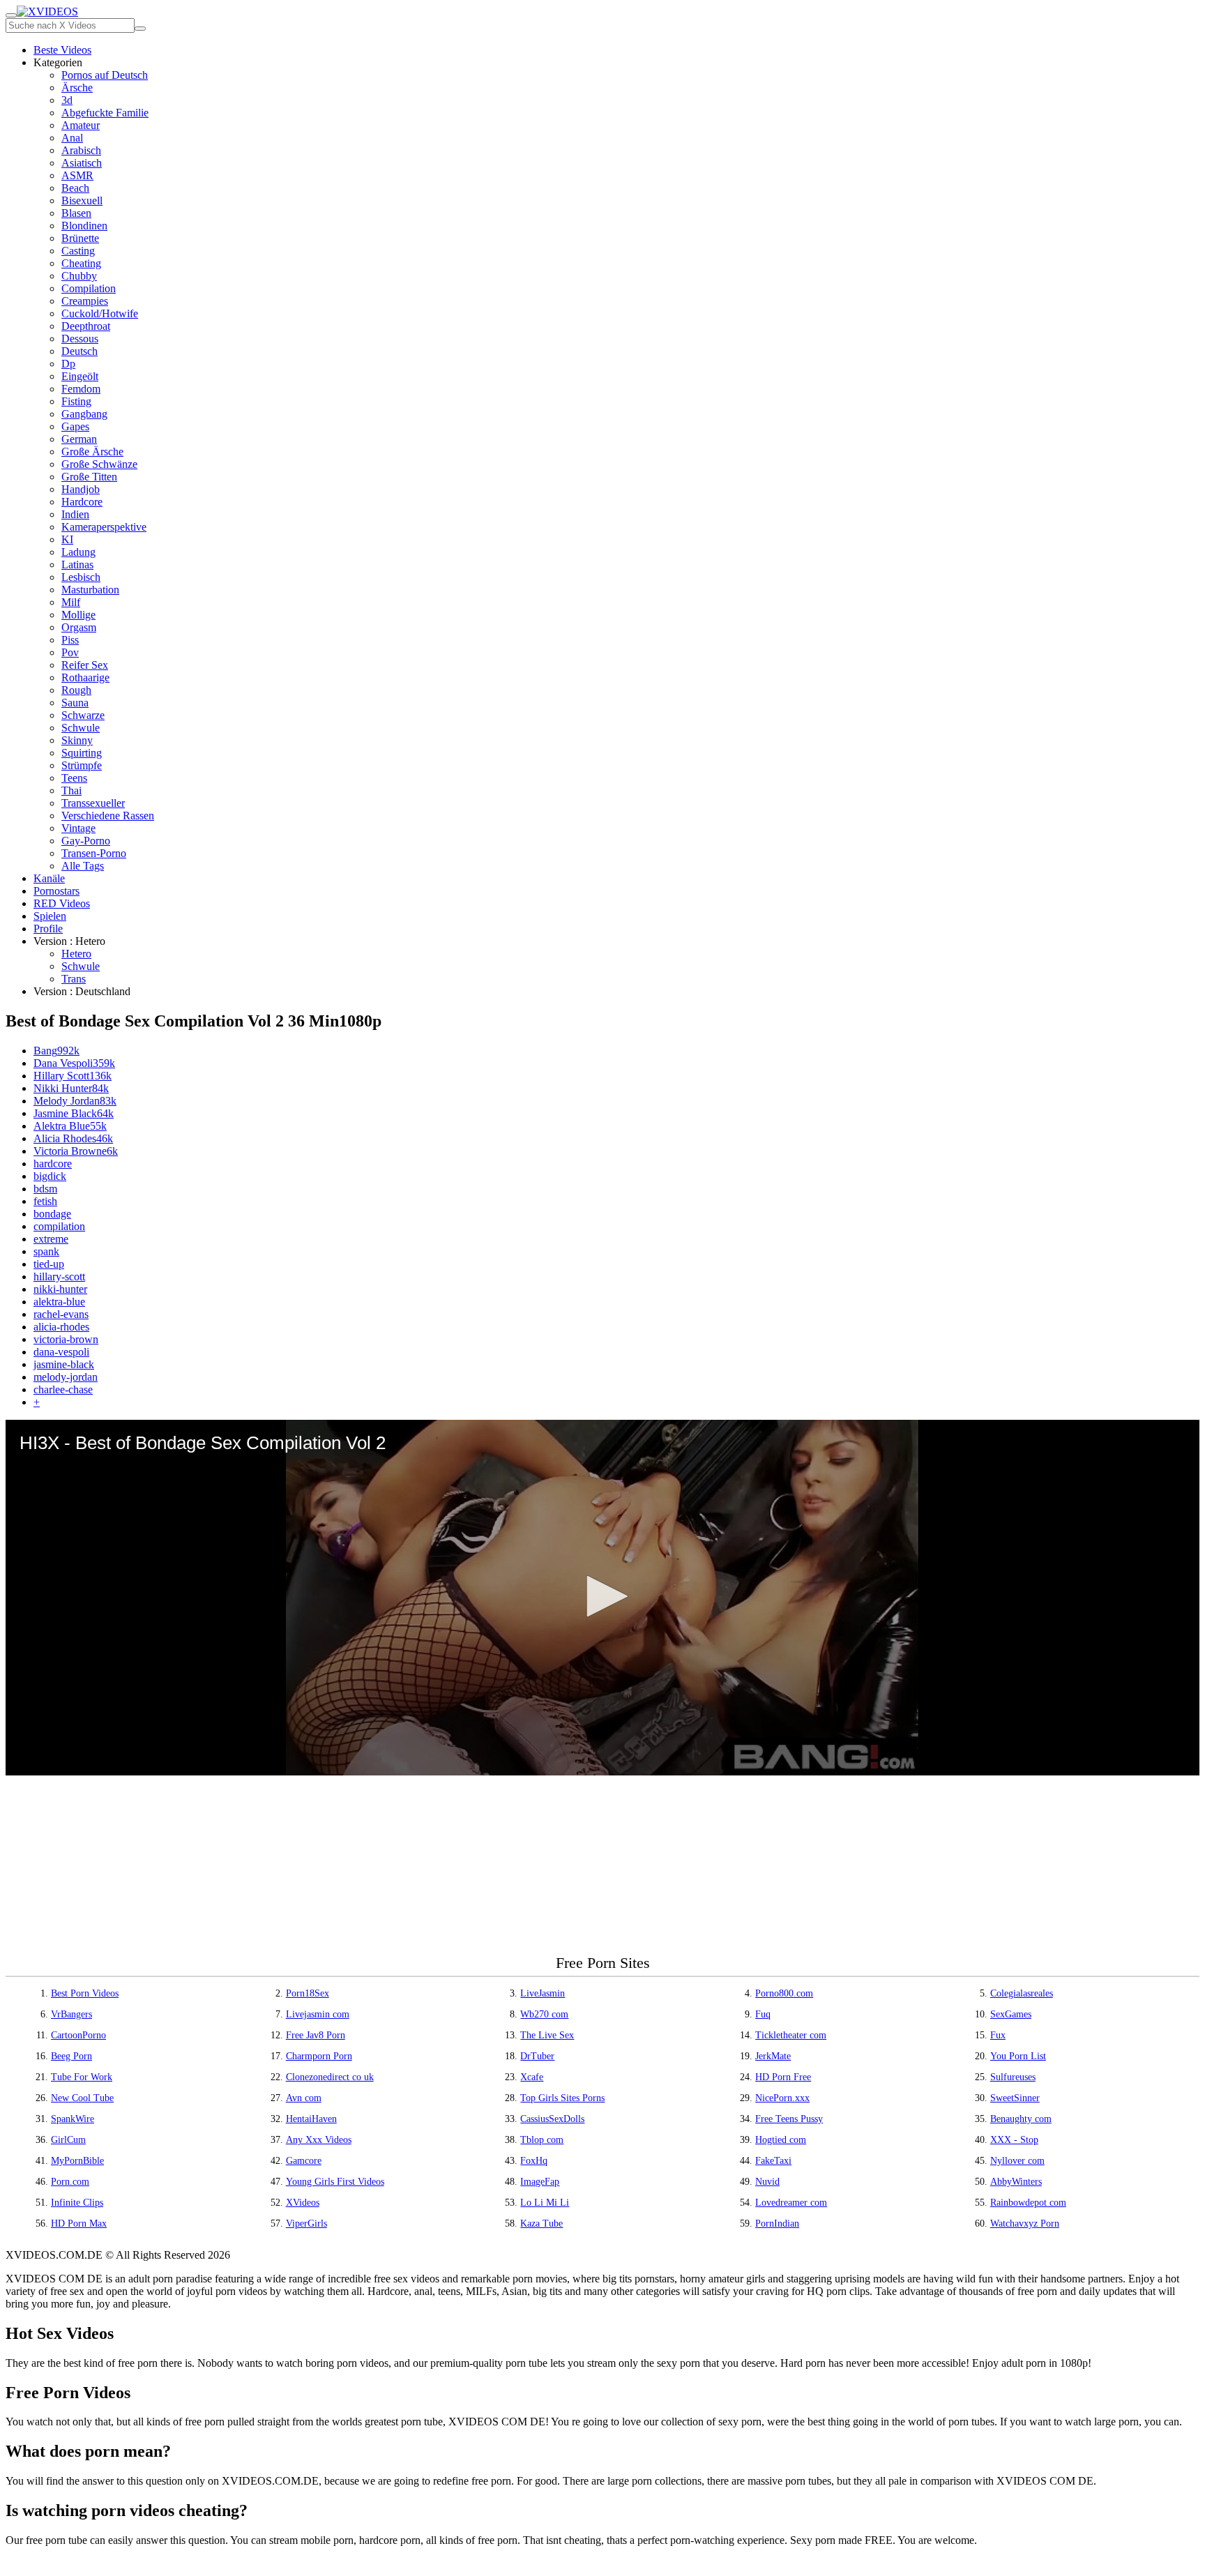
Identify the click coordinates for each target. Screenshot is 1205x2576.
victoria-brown (66, 1339)
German (79, 439)
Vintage (78, 828)
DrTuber (537, 2056)
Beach (75, 188)
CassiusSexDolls (552, 2119)
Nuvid (767, 2182)
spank (46, 1251)
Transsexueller (93, 803)
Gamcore (304, 2161)
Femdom (81, 389)
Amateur (81, 125)
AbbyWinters (1016, 2182)
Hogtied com (781, 2140)
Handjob (81, 489)
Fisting (76, 401)
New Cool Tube (82, 2098)
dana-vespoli (61, 1352)
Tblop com (542, 2140)
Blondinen (84, 226)
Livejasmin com (318, 2014)
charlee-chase (63, 1389)
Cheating (81, 263)
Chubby (79, 276)
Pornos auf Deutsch (105, 75)
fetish (45, 1201)
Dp (68, 364)
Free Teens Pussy (789, 2119)
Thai (71, 790)
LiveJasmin (543, 1993)
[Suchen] (140, 29)
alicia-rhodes (61, 1327)
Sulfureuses (1013, 2077)
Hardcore (82, 502)
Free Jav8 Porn (316, 2035)
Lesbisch (81, 577)
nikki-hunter (60, 1289)
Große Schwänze (99, 464)
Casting (78, 251)
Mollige (78, 615)
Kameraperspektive (104, 527)
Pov (70, 652)
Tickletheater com (791, 2035)
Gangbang (84, 414)
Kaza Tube (541, 2223)
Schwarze (83, 715)
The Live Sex (547, 2035)
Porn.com (70, 2182)
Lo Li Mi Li (545, 2203)
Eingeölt (80, 376)
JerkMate (773, 2056)
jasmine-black (64, 1364)
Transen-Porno (94, 853)
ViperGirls (306, 2223)
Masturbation (90, 590)
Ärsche (77, 88)
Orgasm (79, 627)
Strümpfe (82, 765)
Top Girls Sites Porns (562, 2098)
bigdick (50, 1176)
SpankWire (73, 2119)
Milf (71, 602)
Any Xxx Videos (319, 2140)
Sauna (75, 703)
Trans (74, 979)
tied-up (49, 1264)
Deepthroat (86, 326)
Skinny (77, 740)
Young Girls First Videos (335, 2182)
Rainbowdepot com (1028, 2203)
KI (67, 539)
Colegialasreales (1022, 1993)
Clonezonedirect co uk (330, 2077)
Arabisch (81, 150)
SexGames (1011, 2014)
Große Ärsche (92, 452)
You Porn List (1018, 2056)
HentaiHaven (311, 2119)
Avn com (304, 2098)
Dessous (80, 339)
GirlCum (68, 2140)
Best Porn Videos (85, 1993)
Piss (70, 640)
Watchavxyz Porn (1025, 2223)
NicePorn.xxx (782, 2098)
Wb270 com (544, 2014)
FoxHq (534, 2161)
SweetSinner (1015, 2098)
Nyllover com (1017, 2161)
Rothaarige (85, 677)
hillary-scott (59, 1276)
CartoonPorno (78, 2035)
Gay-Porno (86, 841)
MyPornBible (77, 2161)
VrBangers (71, 2014)
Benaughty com (1021, 2119)
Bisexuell (82, 200)
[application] (602, 1598)
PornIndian (777, 2223)
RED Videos (62, 903)
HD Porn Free (783, 2077)
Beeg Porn (71, 2056)
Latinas (77, 565)
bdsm (45, 1189)
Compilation (89, 288)
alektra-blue (59, 1302)
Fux (998, 2035)
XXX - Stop (1014, 2140)
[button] (602, 1596)
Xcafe (532, 2077)
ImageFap (540, 2182)
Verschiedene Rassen (108, 816)
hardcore (53, 1164)
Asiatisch (82, 163)
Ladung (78, 552)
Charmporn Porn (319, 2056)
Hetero (76, 954)
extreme (51, 1239)
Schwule (81, 728)
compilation (59, 1226)
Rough (76, 690)
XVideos (303, 2203)
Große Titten (89, 477)
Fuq (763, 2014)
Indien (75, 514)
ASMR (77, 175)
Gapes (75, 426)
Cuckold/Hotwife (100, 313)
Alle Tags (83, 866)
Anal (72, 138)
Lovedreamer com (791, 2203)
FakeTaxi (773, 2161)
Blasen (76, 213)
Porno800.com (784, 1993)
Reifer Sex (85, 665)
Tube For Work (82, 2077)
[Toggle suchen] (11, 15)
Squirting (82, 753)
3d (67, 100)
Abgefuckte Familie (105, 113)
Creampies (85, 301)
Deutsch (79, 351)
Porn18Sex (308, 1993)
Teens (74, 778)
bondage (52, 1214)
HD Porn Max (79, 2223)
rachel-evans (61, 1314)
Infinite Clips (77, 2203)
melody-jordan (66, 1377)
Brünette (80, 238)
